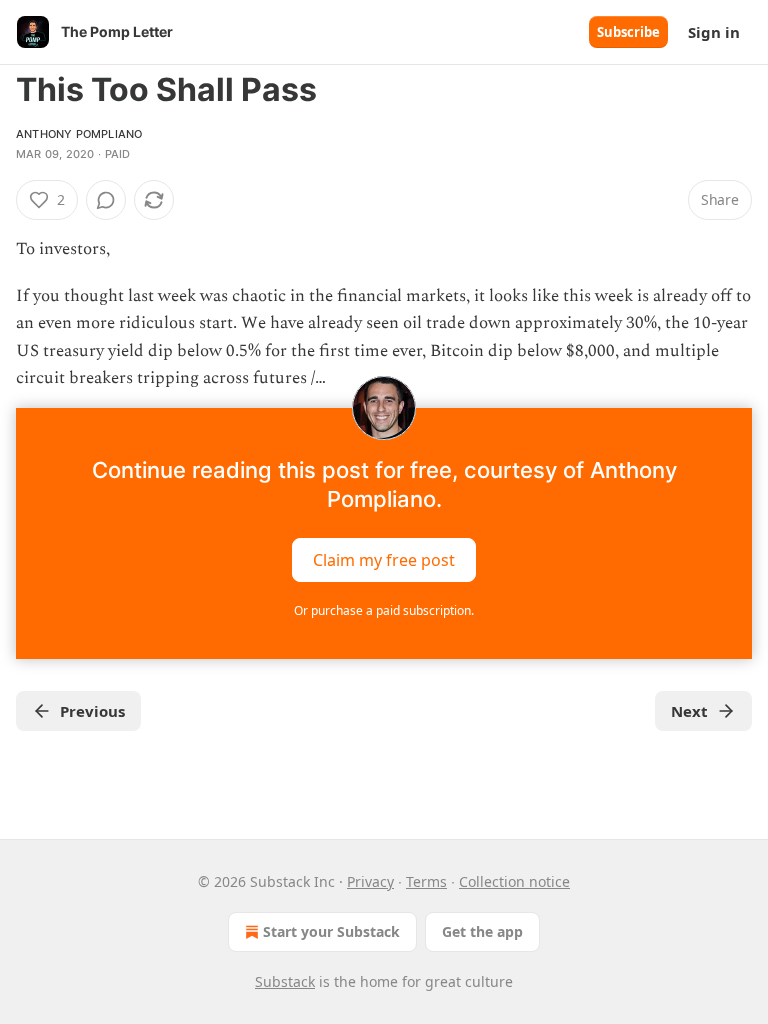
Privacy (370, 881)
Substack (285, 981)
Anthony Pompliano (79, 134)
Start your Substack (331, 931)
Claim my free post (384, 560)
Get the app (482, 931)
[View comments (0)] (106, 200)
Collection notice (514, 881)
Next (689, 711)
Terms (426, 881)
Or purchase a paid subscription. (384, 610)
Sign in (714, 32)
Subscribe (628, 32)
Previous (92, 711)
